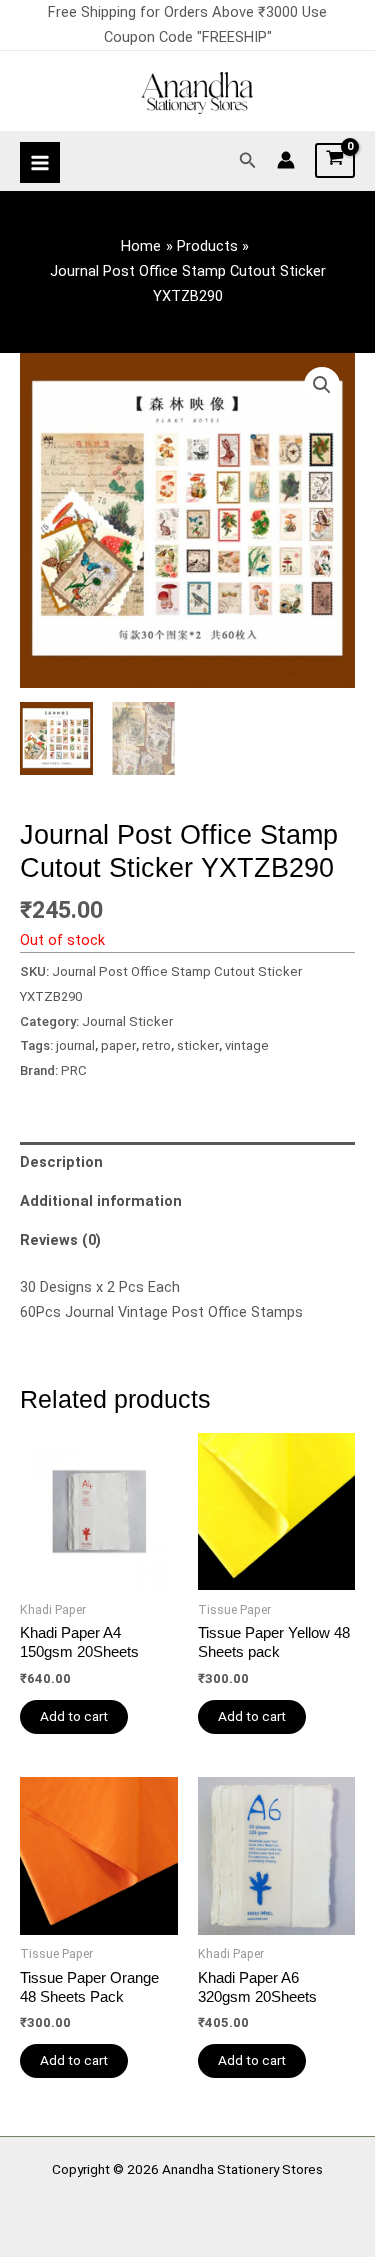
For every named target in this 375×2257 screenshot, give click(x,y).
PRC (74, 1070)
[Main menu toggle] (40, 162)
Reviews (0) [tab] (60, 1240)
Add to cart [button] (74, 1716)
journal (75, 1045)
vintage (247, 1045)
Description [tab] (61, 1162)
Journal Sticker (127, 1021)
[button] (248, 160)
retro (156, 1045)
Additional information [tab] (101, 1201)
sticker (198, 1045)
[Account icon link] (286, 160)
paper (118, 1045)
